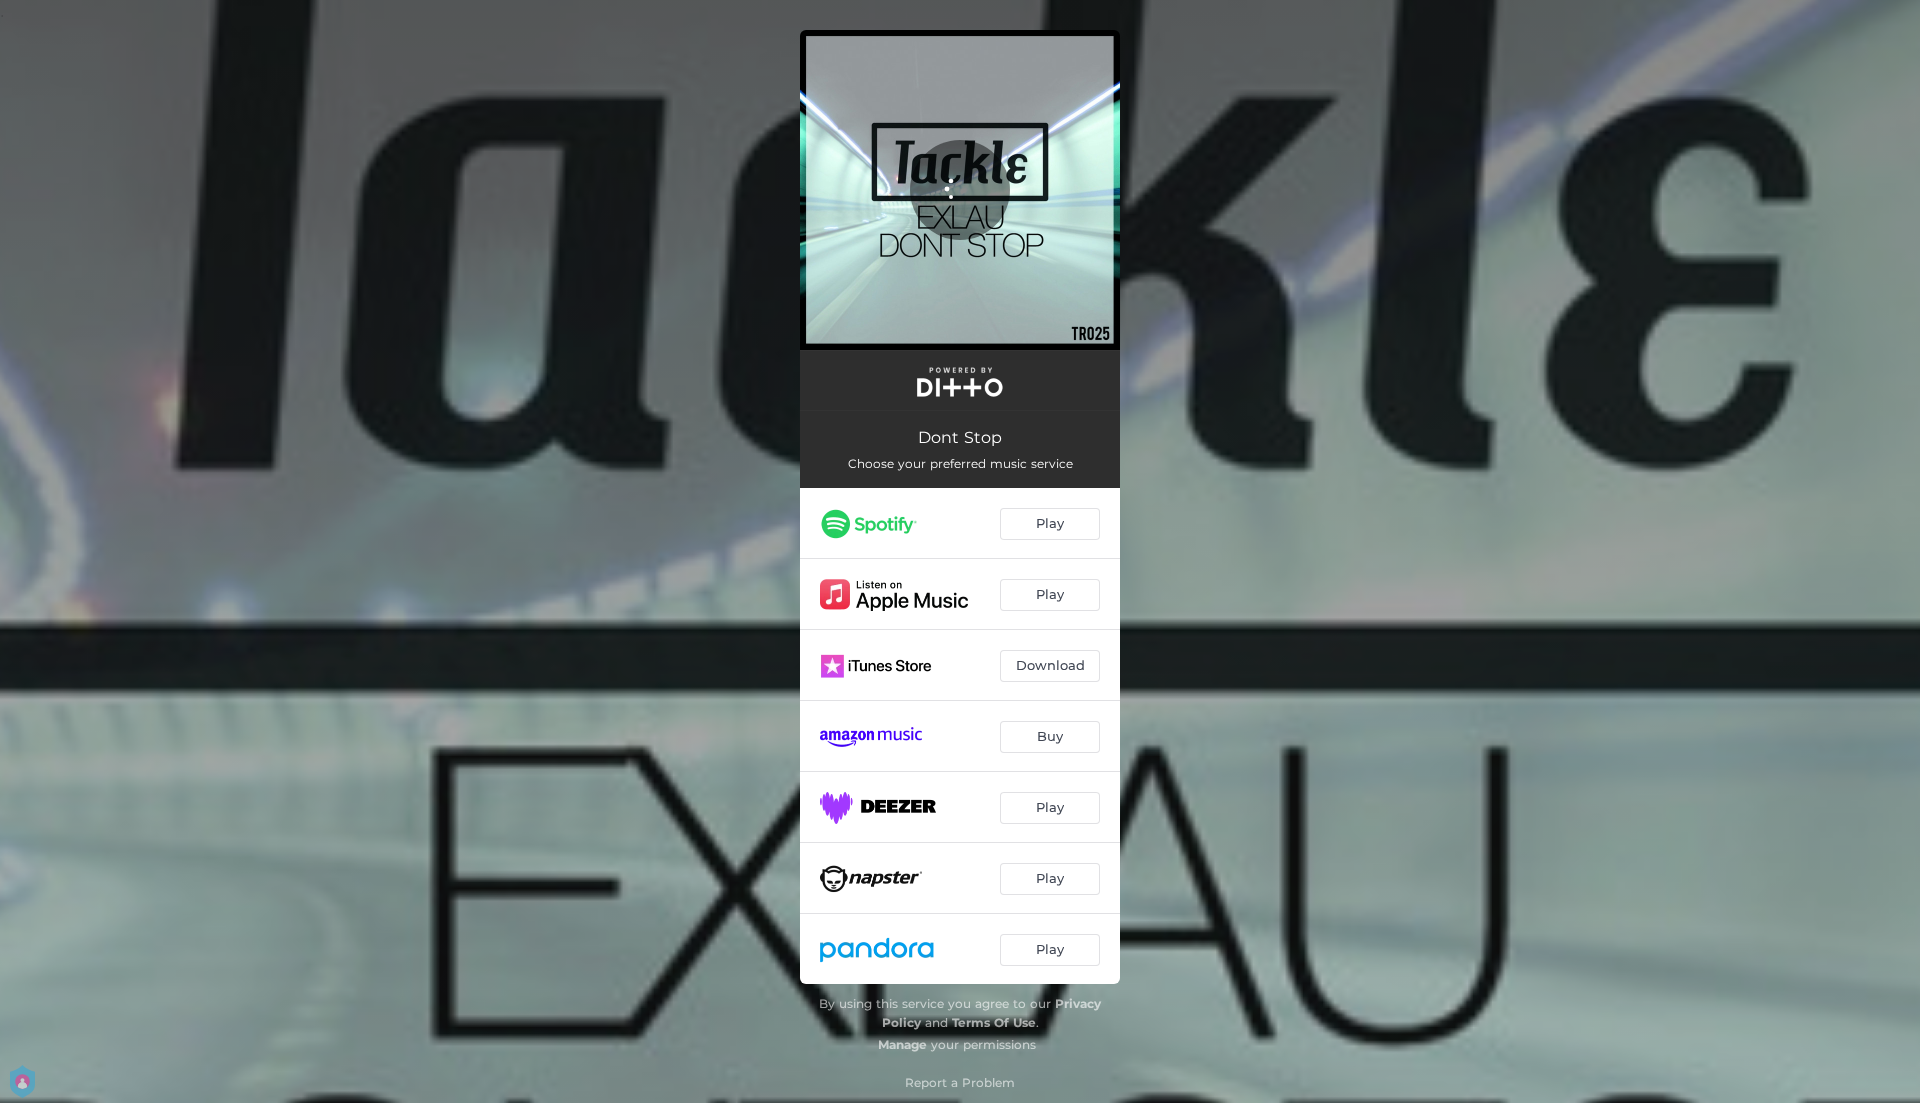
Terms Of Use (994, 1022)
